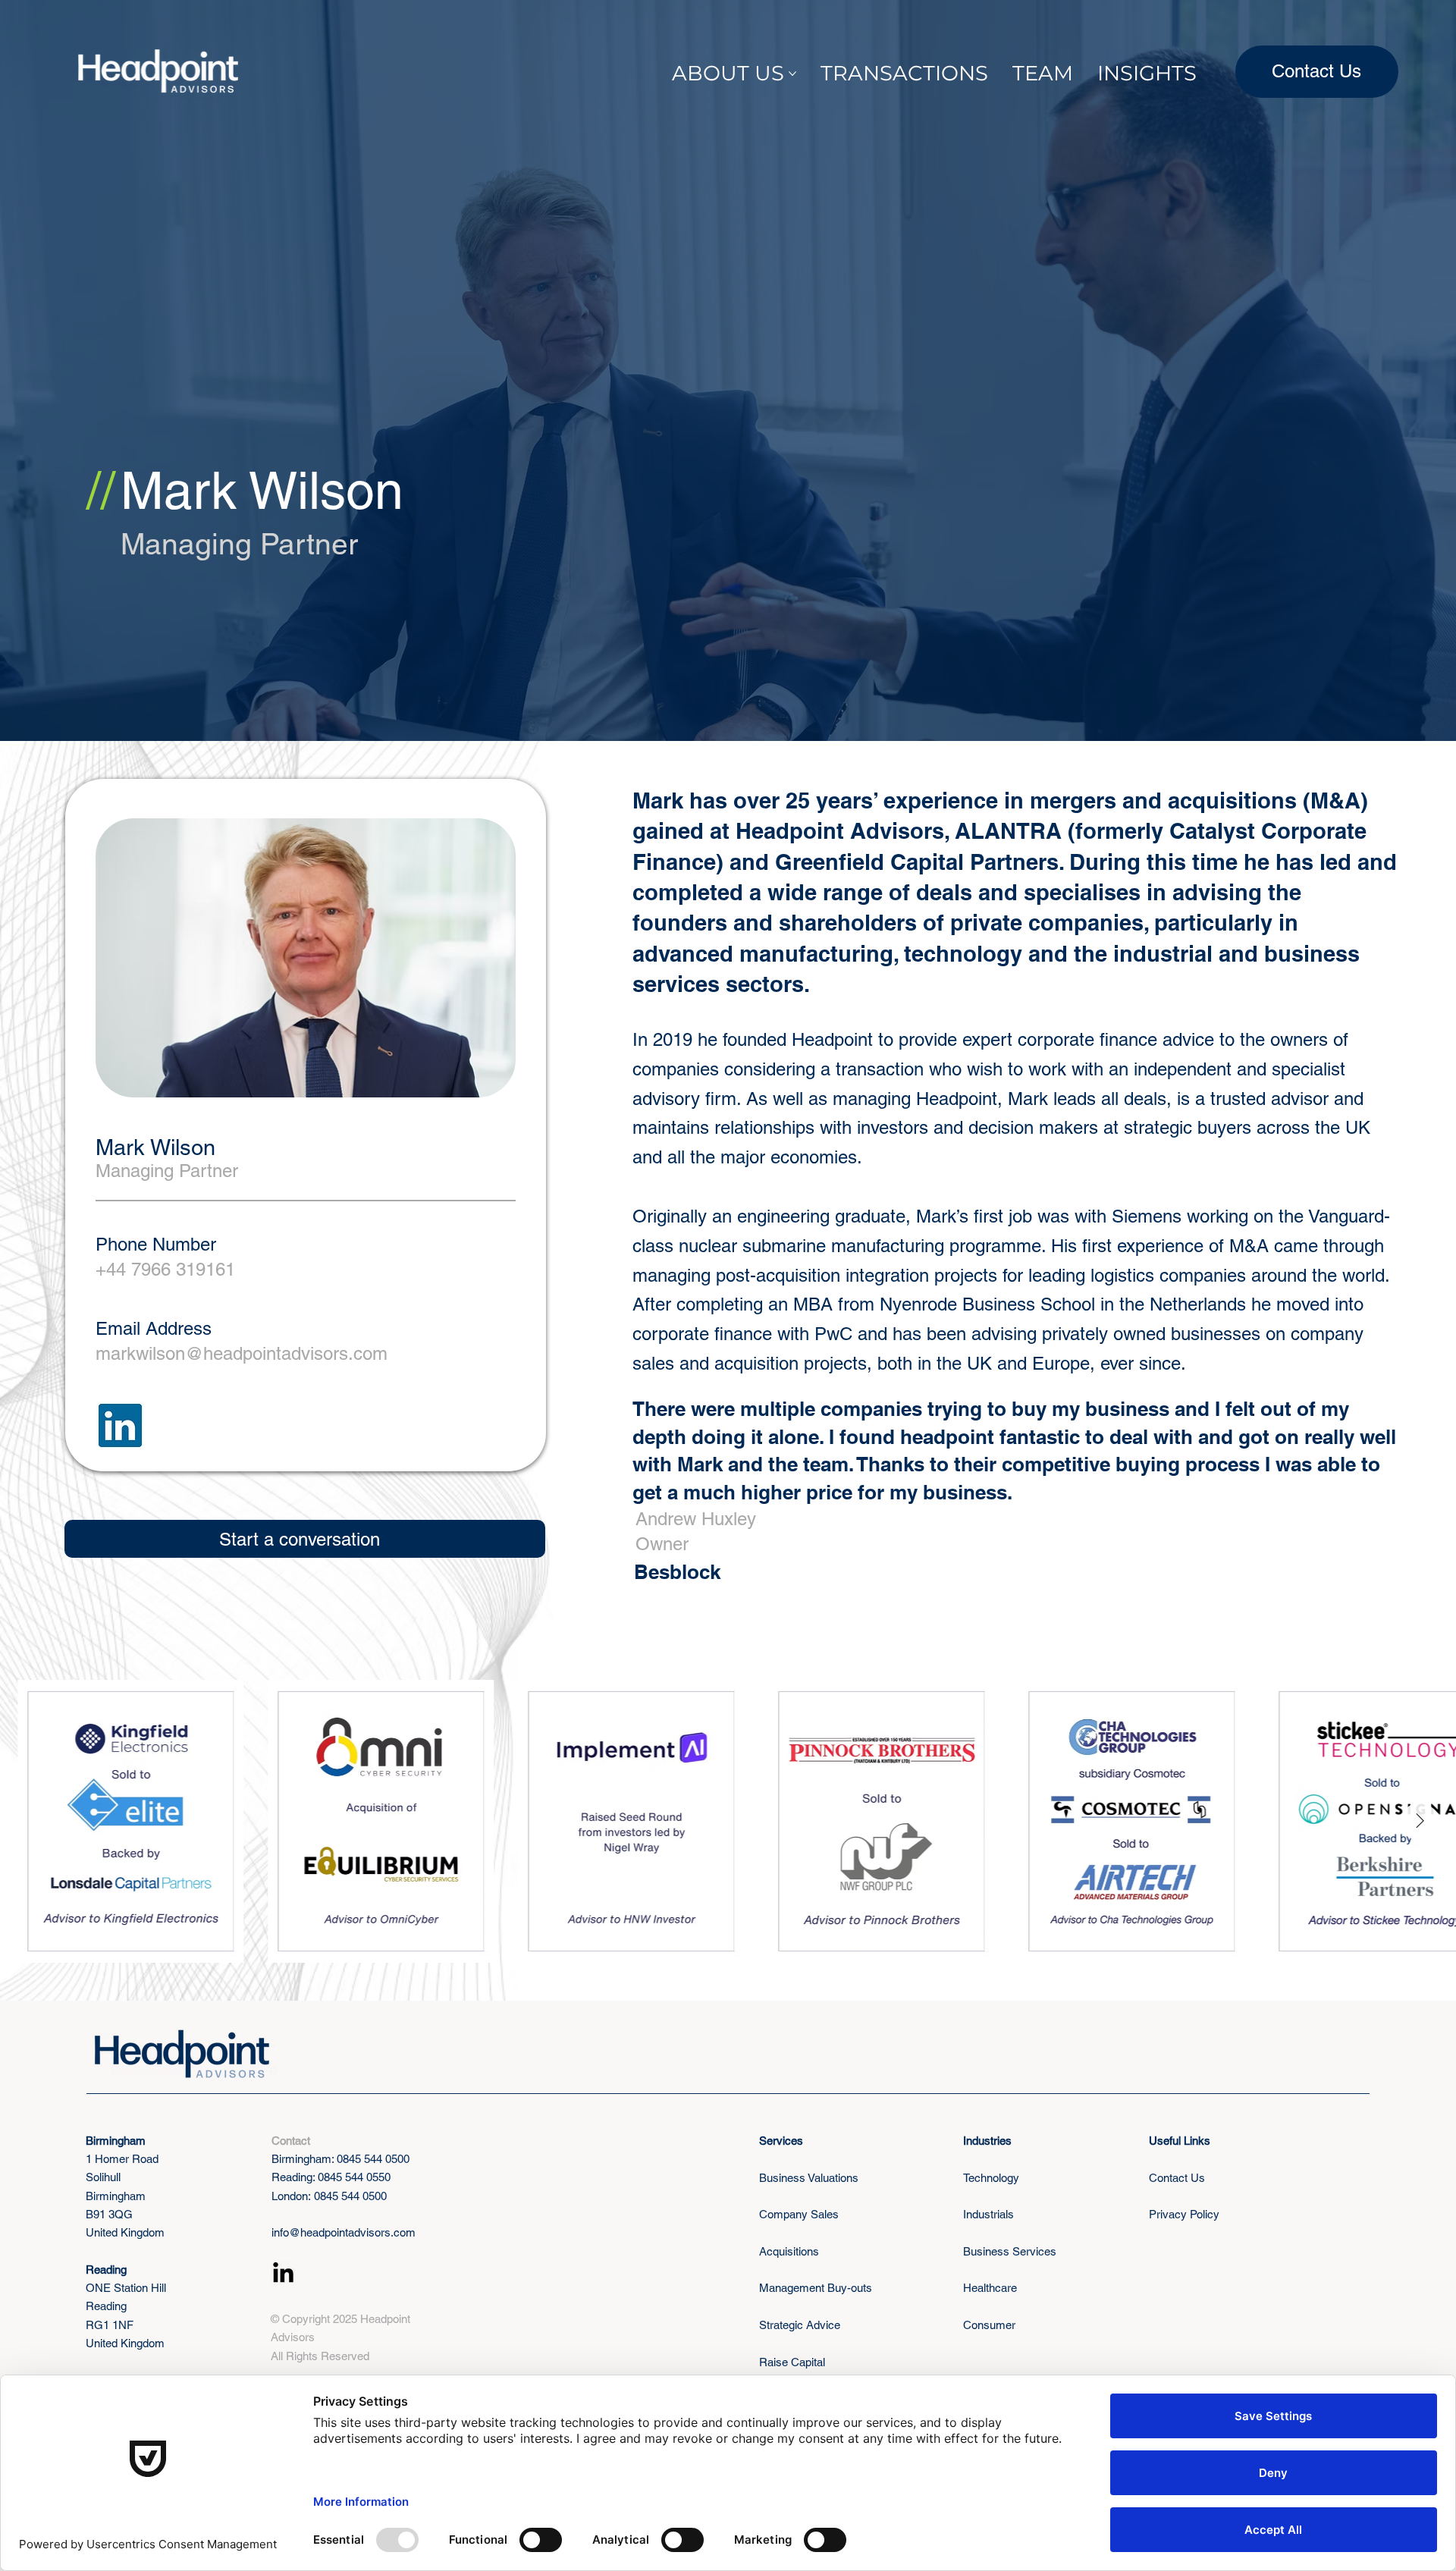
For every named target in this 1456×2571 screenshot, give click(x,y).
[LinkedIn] (283, 2274)
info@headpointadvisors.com (344, 2232)
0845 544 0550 (354, 2177)
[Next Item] (1420, 1822)
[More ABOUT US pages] (792, 74)
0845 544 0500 (373, 2159)
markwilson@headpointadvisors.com (242, 1353)
